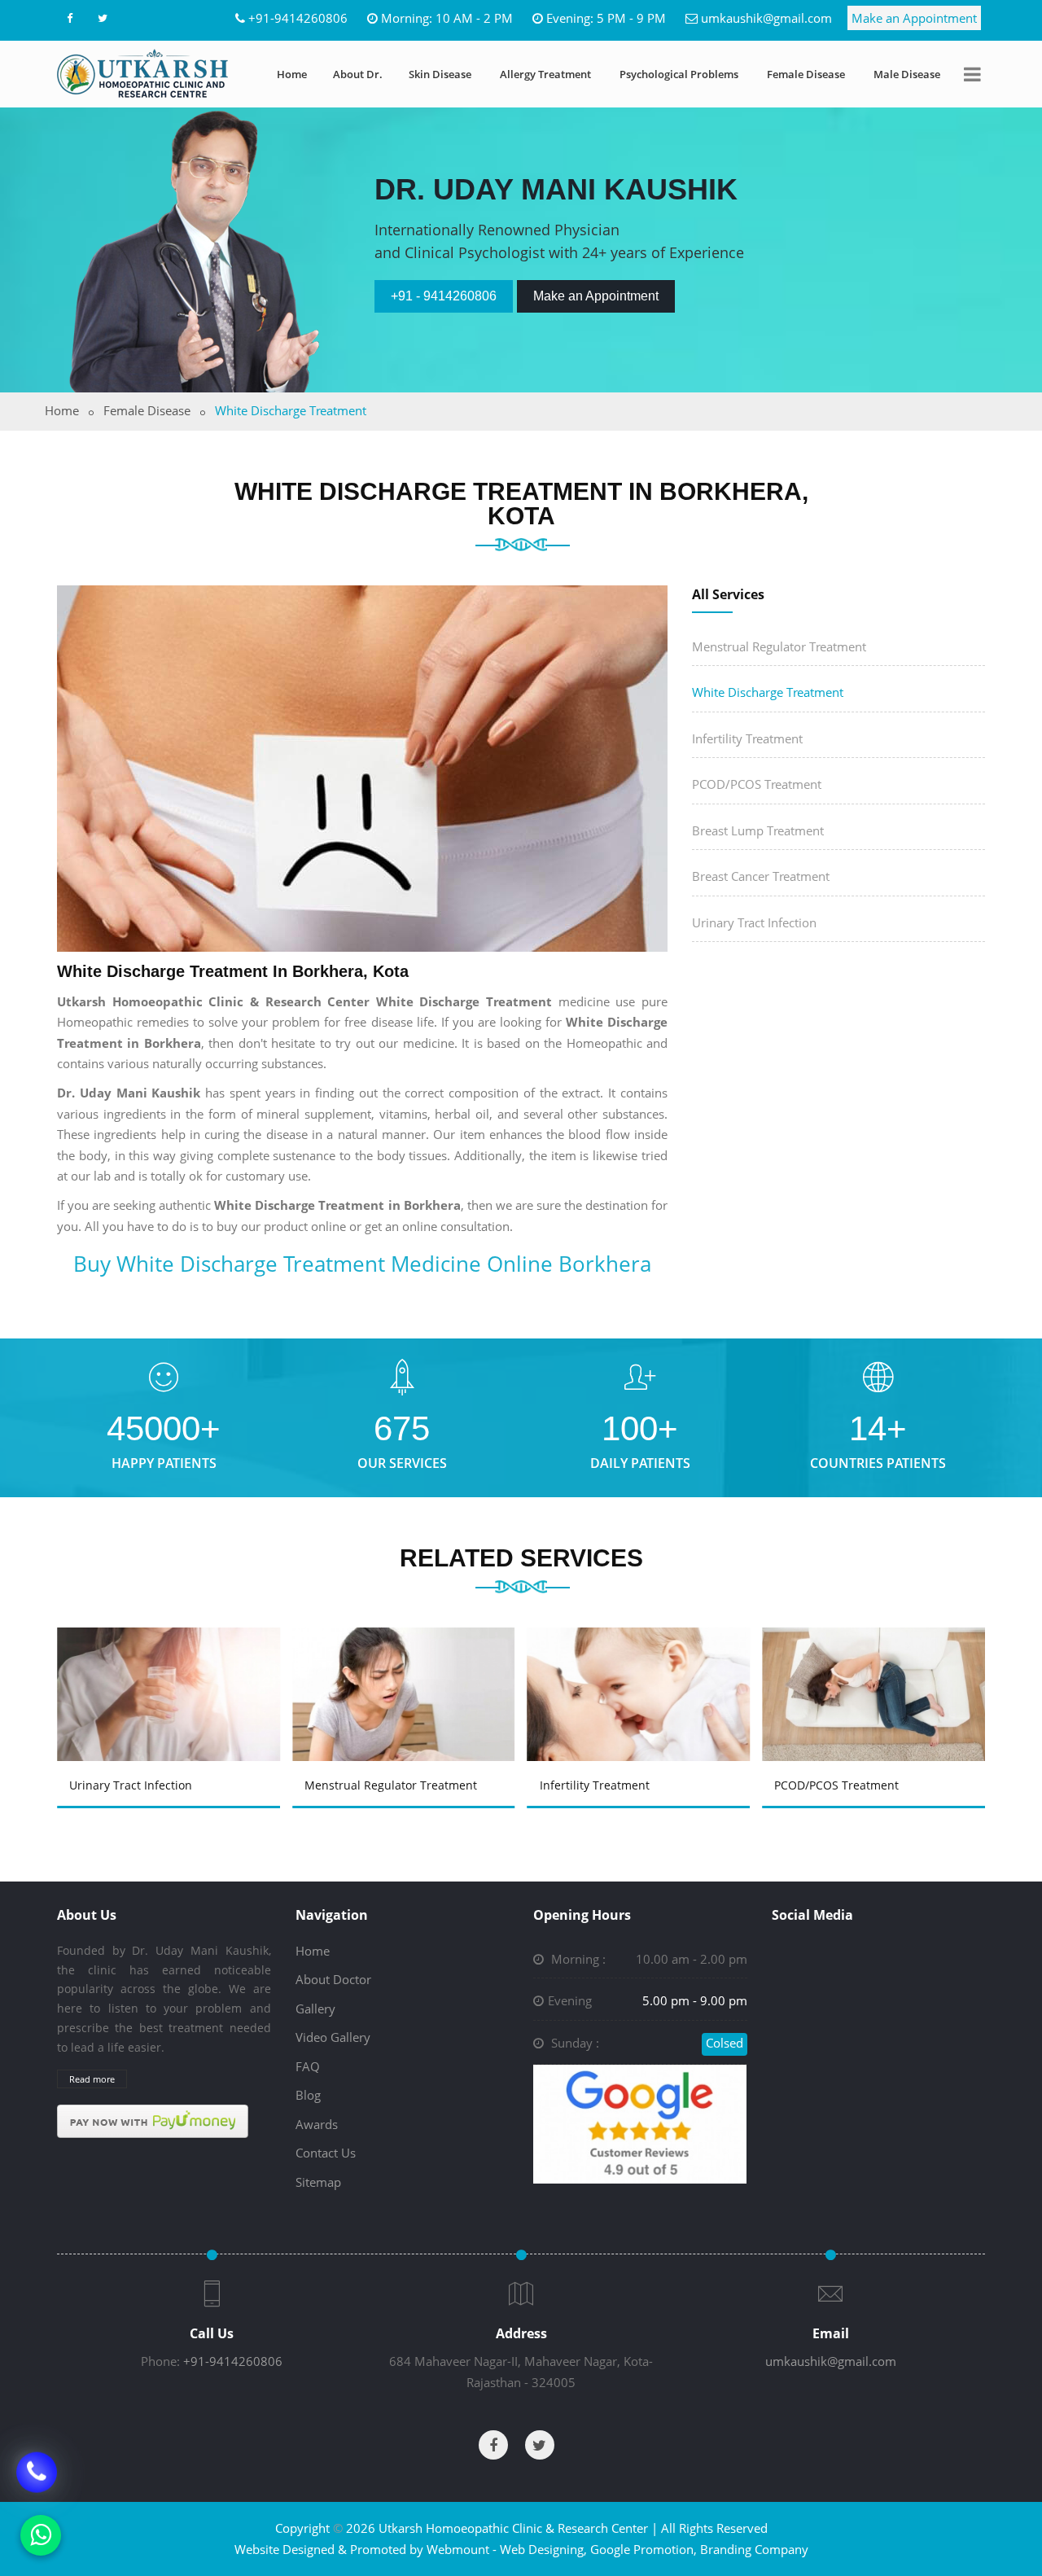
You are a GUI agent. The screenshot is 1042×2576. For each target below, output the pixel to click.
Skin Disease (440, 74)
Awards (317, 2124)
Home (292, 74)
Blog (308, 2095)
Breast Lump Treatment (758, 830)
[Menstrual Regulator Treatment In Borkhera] (406, 1671)
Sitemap (318, 2182)
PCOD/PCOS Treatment (757, 784)
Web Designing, (543, 2549)
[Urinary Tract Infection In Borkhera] (171, 1671)
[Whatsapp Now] (41, 2535)
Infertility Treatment (747, 738)
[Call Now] (37, 2474)
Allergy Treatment (545, 74)
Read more (92, 2079)
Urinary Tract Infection (754, 922)
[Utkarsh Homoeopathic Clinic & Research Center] (142, 73)
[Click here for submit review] (640, 2123)
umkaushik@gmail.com (766, 18)
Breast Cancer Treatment (761, 876)
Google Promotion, (644, 2549)
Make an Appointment (914, 18)
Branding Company (754, 2549)
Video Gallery (333, 2037)
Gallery (315, 2009)
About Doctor (333, 1979)
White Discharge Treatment (768, 692)
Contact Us (326, 2153)
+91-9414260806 (298, 18)
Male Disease (907, 74)
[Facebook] (69, 18)
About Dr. (358, 74)
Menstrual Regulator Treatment (779, 646)
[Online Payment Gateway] (153, 2120)
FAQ (308, 2066)
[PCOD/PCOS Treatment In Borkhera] (877, 1671)
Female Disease (806, 74)
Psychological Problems (679, 74)
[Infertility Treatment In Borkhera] (641, 1671)
